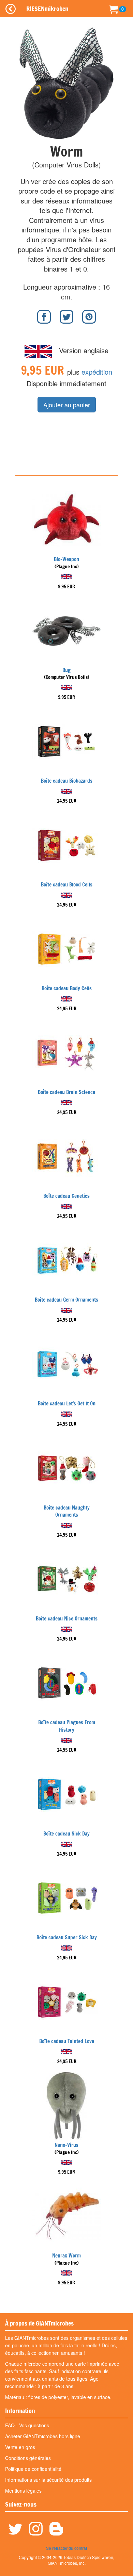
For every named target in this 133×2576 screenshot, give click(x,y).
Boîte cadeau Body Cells (67, 988)
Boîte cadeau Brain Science (66, 1092)
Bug (66, 670)
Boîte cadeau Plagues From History (67, 1726)
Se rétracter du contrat (66, 2548)
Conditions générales (28, 2458)
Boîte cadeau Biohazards (67, 781)
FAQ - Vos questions (27, 2425)
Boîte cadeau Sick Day (66, 1834)
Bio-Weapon (66, 559)
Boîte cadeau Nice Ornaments (67, 1619)
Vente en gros (20, 2447)
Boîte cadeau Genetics (66, 1196)
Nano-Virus (66, 2145)
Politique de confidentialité (33, 2469)
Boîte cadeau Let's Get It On (67, 1404)
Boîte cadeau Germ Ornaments (66, 1300)
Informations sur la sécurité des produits (48, 2480)
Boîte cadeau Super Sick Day (67, 1937)
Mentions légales (23, 2491)
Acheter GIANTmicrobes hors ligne (43, 2436)
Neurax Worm (66, 2256)
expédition (97, 372)
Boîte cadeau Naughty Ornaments (67, 1511)
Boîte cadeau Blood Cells (67, 885)
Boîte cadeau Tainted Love (67, 2041)
